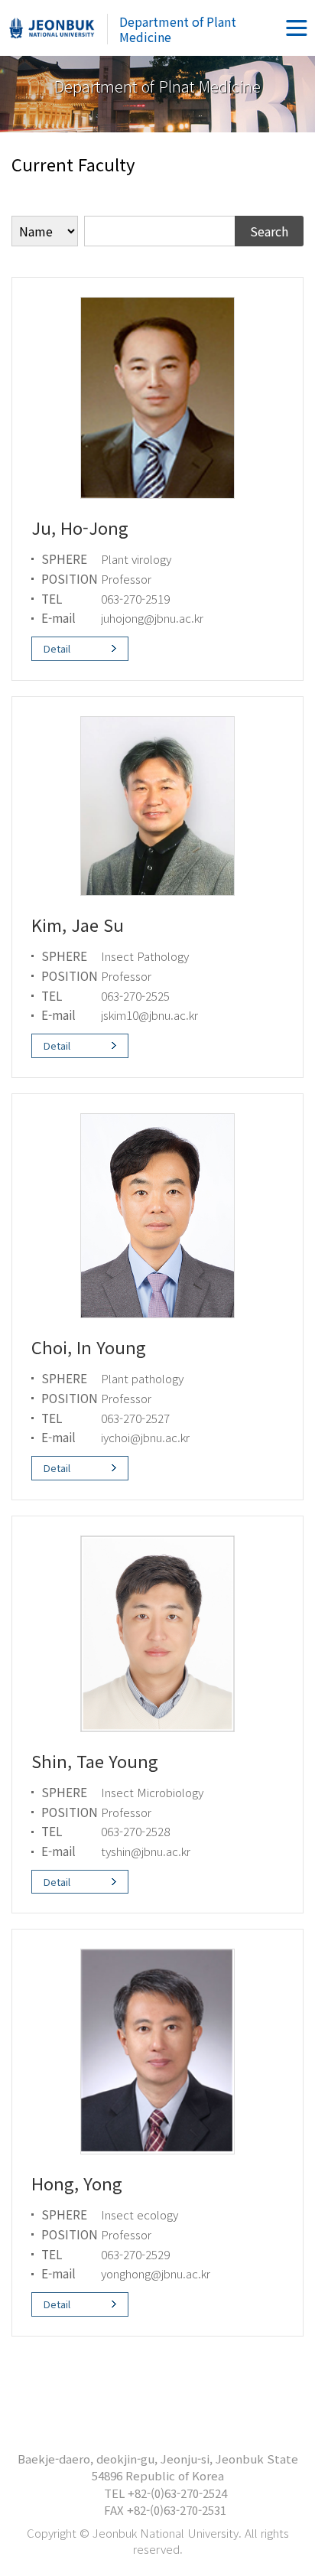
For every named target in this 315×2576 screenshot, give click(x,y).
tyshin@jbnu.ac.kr (146, 1851)
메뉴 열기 (297, 28)
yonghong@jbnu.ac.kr (156, 2273)
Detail (57, 648)
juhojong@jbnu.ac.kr (152, 617)
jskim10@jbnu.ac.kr (149, 1014)
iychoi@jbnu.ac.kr (145, 1437)
